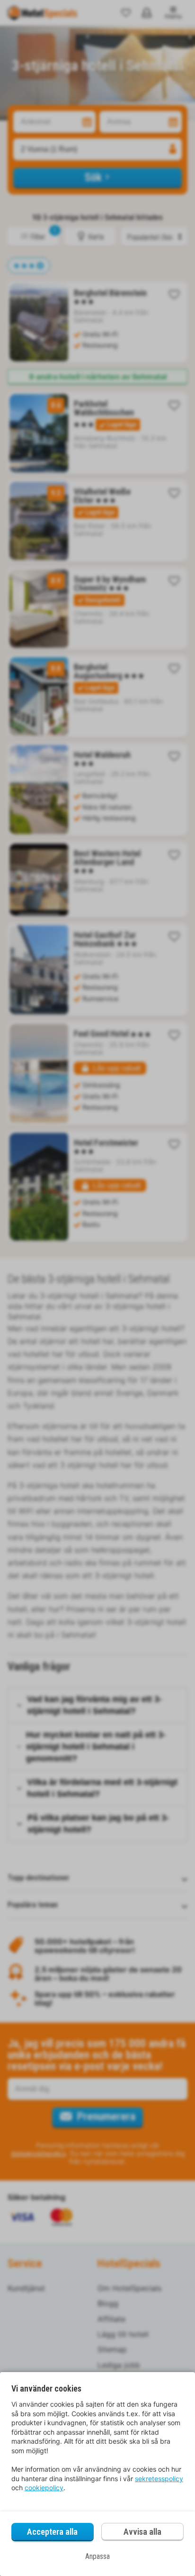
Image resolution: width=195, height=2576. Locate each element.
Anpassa (97, 2556)
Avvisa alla (142, 2532)
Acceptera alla (52, 2532)
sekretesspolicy (159, 2479)
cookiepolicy (44, 2488)
